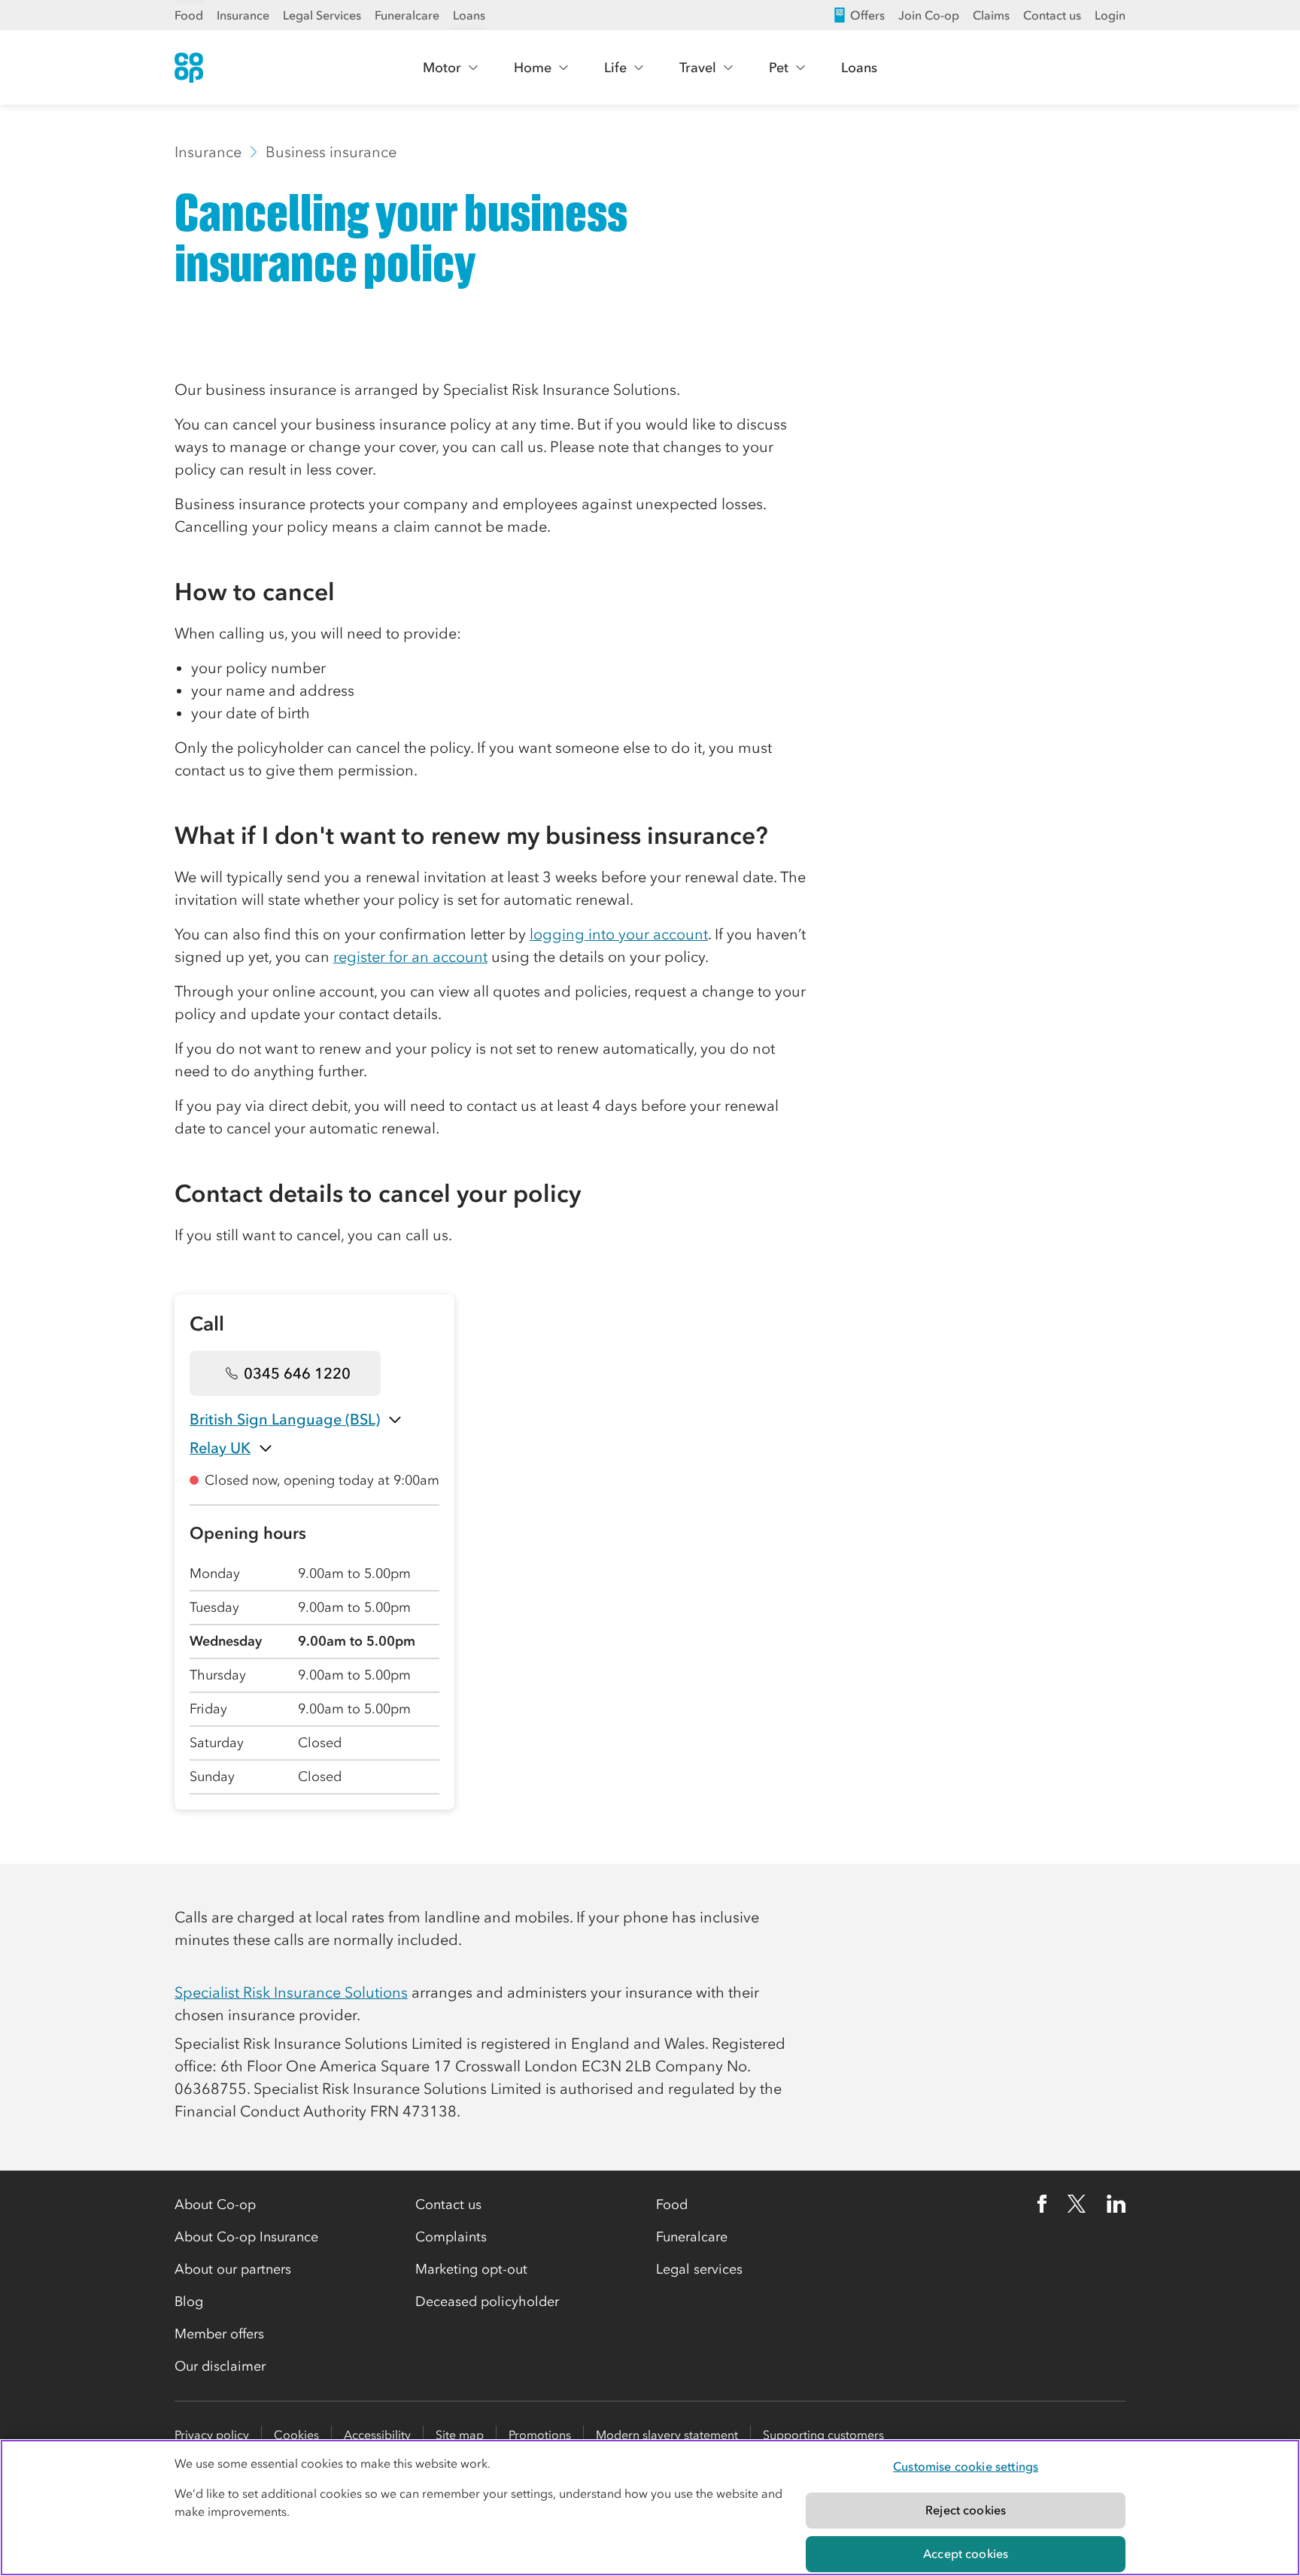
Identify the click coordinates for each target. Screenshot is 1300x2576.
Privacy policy (212, 2435)
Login (1110, 15)
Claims (991, 15)
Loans (469, 15)
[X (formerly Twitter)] (1077, 2204)
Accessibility (377, 2435)
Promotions (540, 2435)
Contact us (1052, 15)
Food (189, 15)
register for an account (410, 957)
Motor (442, 68)
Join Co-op (929, 15)
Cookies (296, 2435)
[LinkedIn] (1116, 2204)
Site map (460, 2435)
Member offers (219, 2334)
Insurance (243, 15)
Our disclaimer (220, 2366)
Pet (779, 68)
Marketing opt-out (471, 2269)
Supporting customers (823, 2435)
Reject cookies (966, 2510)
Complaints (451, 2237)
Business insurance (331, 152)
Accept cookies (966, 2553)
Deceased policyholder (487, 2301)
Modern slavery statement (667, 2435)
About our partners (233, 2269)
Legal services (699, 2269)
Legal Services (322, 15)
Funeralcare (407, 15)
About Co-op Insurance (246, 2237)
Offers (867, 15)
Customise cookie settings (966, 2466)
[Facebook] (1042, 2204)
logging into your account (619, 934)
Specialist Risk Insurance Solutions (291, 1992)
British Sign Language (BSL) (285, 1419)
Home (533, 68)
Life (615, 68)
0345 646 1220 (297, 1373)
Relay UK (220, 1448)
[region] (650, 2508)
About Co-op (215, 2204)
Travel (698, 68)
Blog (189, 2301)
